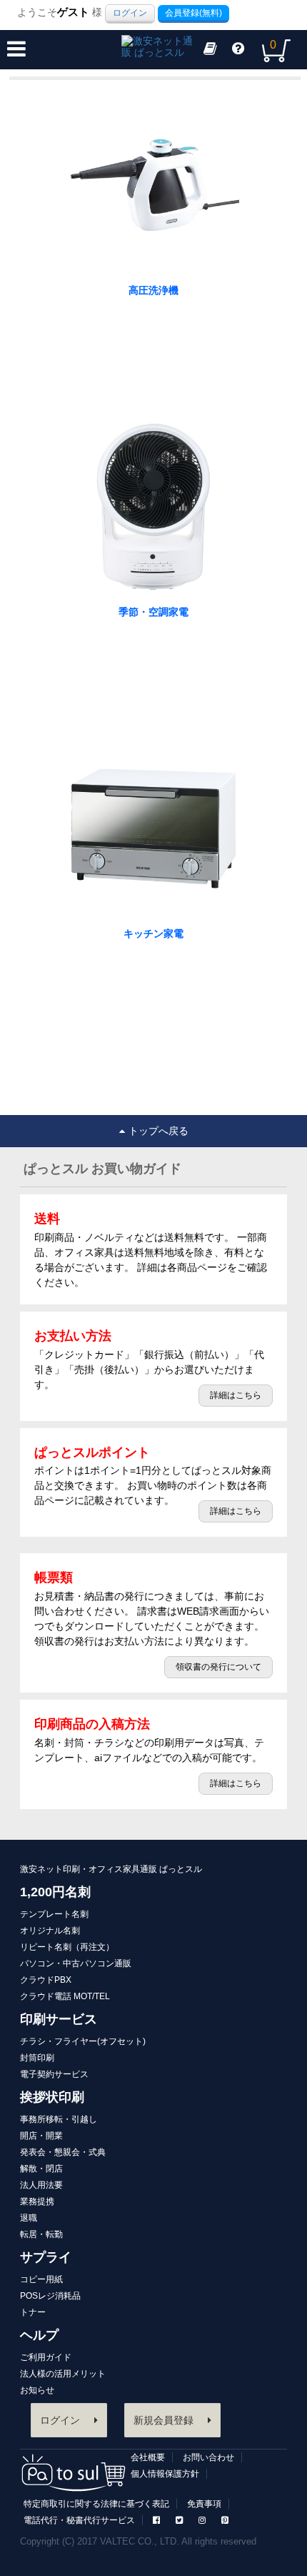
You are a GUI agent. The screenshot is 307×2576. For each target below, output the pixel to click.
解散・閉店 (41, 2169)
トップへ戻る (158, 1131)
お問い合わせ (208, 2457)
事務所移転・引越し (59, 2119)
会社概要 (148, 2457)
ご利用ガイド (46, 2357)
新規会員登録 (163, 2420)
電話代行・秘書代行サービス (79, 2520)
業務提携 (37, 2201)
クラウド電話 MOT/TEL (65, 1996)
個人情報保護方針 (165, 2474)
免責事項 (204, 2504)
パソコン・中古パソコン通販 (76, 1963)
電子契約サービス (54, 2074)
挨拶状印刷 (52, 2097)
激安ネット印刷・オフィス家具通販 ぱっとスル (111, 1869)
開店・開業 (41, 2136)
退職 (29, 2218)
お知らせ (37, 2390)
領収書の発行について (218, 1667)
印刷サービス (59, 2019)
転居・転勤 (41, 2234)
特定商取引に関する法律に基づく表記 (96, 2504)
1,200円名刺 (55, 1892)
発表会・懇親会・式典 (63, 2152)
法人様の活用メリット (63, 2374)
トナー (33, 2312)
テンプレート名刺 (54, 1914)
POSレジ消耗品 (50, 2296)
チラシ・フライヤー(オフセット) (83, 2041)
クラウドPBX (46, 1980)
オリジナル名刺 (50, 1931)
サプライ (46, 2257)
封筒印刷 (37, 2058)
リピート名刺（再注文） (67, 1947)
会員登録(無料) (193, 13)
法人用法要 (41, 2185)
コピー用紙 (41, 2279)
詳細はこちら (236, 1395)
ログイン (130, 13)
